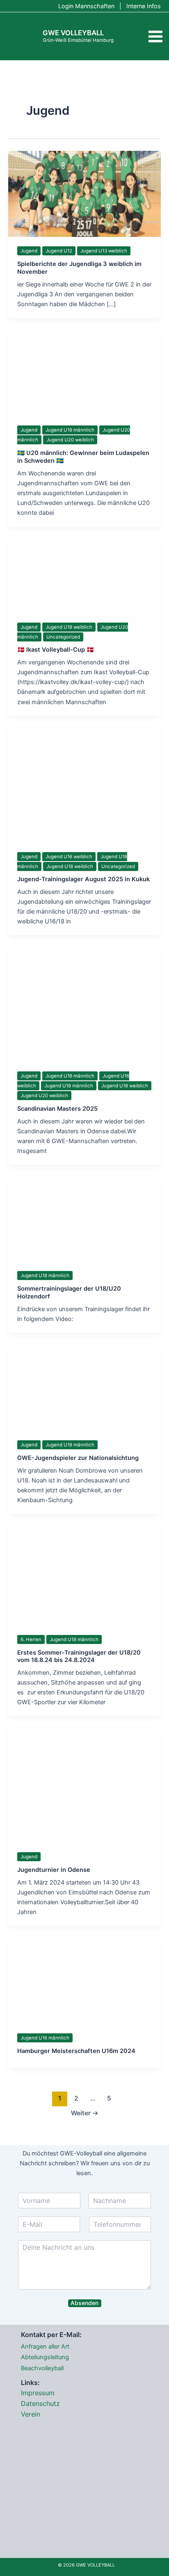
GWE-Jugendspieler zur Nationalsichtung (78, 1458)
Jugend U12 (59, 251)
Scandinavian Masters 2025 (57, 1109)
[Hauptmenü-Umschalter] (155, 36)
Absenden (84, 2303)
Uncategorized (63, 637)
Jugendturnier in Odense (54, 1870)
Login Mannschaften (86, 6)
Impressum (38, 2393)
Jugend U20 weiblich (70, 440)
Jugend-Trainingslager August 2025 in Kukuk (83, 879)
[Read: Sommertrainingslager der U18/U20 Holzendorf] (84, 1219)
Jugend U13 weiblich (104, 251)
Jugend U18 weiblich (69, 627)
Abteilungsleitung (45, 2357)
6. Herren (31, 1639)
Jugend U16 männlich (70, 1076)
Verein (31, 2414)
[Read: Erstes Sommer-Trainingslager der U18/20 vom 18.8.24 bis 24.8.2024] (84, 1575)
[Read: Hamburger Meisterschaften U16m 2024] (84, 1980)
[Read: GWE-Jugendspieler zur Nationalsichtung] (84, 1387)
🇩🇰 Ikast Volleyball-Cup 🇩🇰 (56, 650)
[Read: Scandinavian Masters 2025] (84, 1004)
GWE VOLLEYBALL (73, 33)
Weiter (85, 2113)
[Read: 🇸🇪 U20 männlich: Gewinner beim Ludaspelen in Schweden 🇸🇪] (84, 373)
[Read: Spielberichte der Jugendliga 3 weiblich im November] (84, 193)
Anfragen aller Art (45, 2346)
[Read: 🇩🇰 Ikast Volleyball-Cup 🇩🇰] (84, 575)
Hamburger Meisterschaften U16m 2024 (76, 2051)
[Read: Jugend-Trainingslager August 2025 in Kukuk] (84, 784)
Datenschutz (40, 2403)
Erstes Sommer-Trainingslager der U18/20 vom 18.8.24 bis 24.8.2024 (79, 1656)
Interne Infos (144, 6)
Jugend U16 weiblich (69, 857)
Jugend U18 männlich (70, 430)
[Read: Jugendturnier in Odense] (84, 1785)
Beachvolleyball (42, 2368)
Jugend (29, 251)
